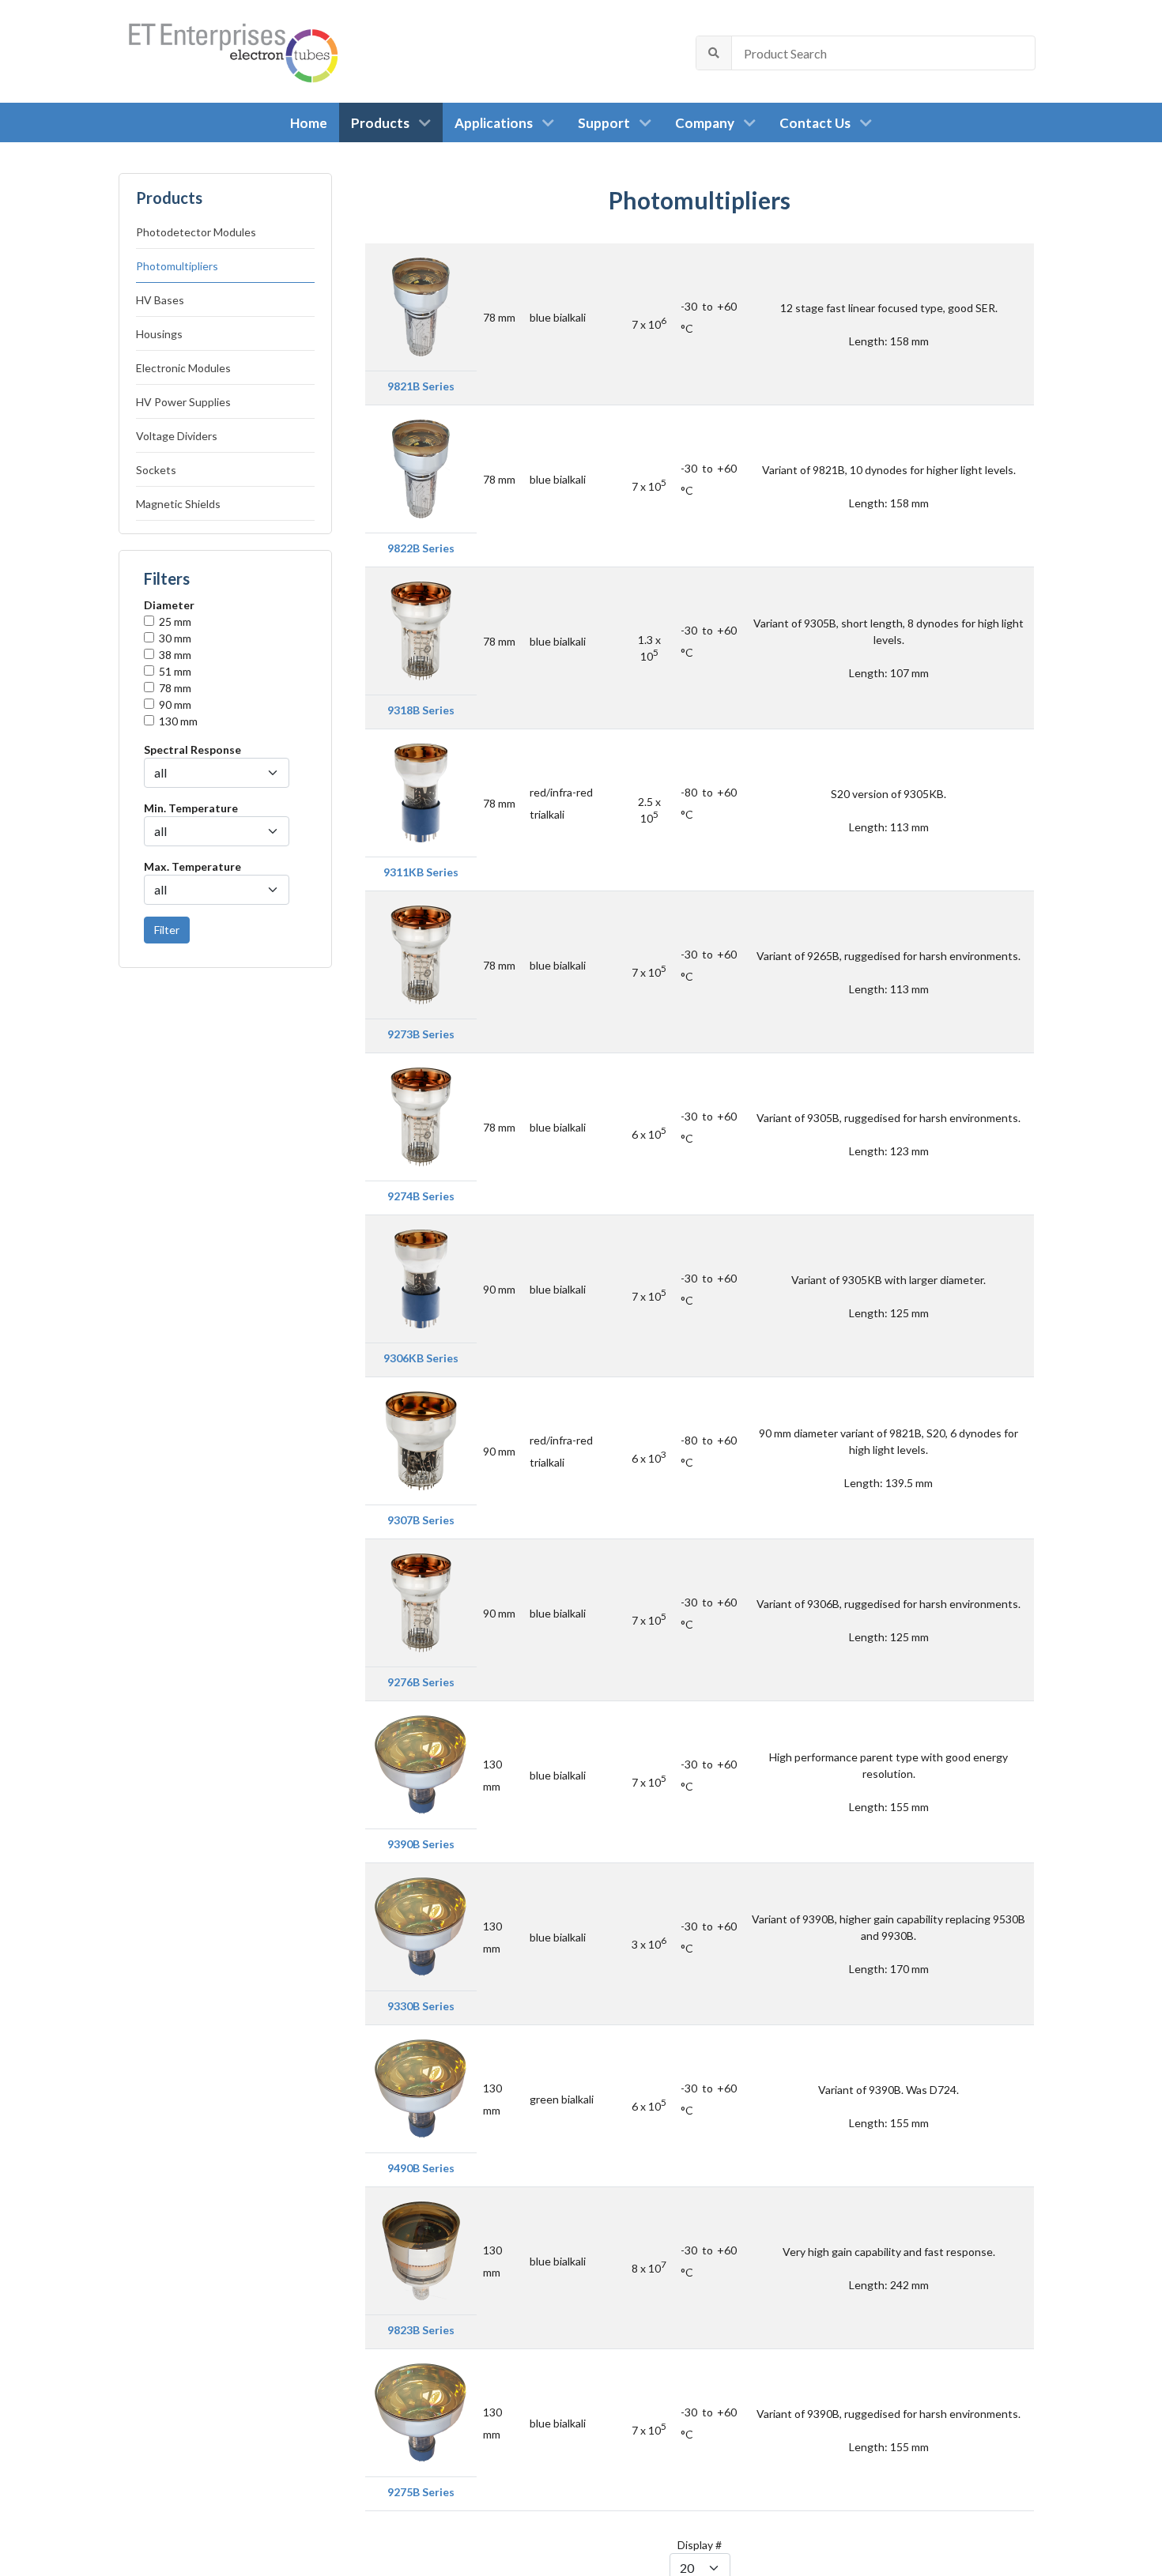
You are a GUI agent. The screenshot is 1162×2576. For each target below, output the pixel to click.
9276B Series (421, 1682)
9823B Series (421, 2330)
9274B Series (421, 1196)
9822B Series (421, 548)
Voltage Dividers (177, 436)
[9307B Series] (421, 1439)
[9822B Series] (421, 467)
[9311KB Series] (421, 791)
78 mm (175, 688)
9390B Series (421, 1844)
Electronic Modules (183, 368)
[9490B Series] (421, 2087)
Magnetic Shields (178, 504)
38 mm (175, 655)
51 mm (175, 671)
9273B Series (421, 1034)
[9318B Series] (421, 629)
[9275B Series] (421, 2411)
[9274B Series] (421, 1115)
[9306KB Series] (421, 1277)
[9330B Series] (421, 1925)
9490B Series (421, 2168)
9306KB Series (421, 1358)
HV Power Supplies (183, 402)
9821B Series (421, 386)
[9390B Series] (421, 1763)
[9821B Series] (421, 305)
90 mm (175, 704)
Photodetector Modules (196, 232)
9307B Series (421, 1520)
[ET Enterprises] (232, 51)
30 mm (175, 638)
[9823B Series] (421, 2249)
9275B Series (421, 2492)
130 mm (178, 721)
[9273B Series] (421, 953)
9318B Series (421, 710)
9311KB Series (421, 872)
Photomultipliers (177, 266)
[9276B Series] (421, 1601)
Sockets (156, 470)
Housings (159, 334)
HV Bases (160, 300)
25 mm (175, 621)
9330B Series (421, 2006)
